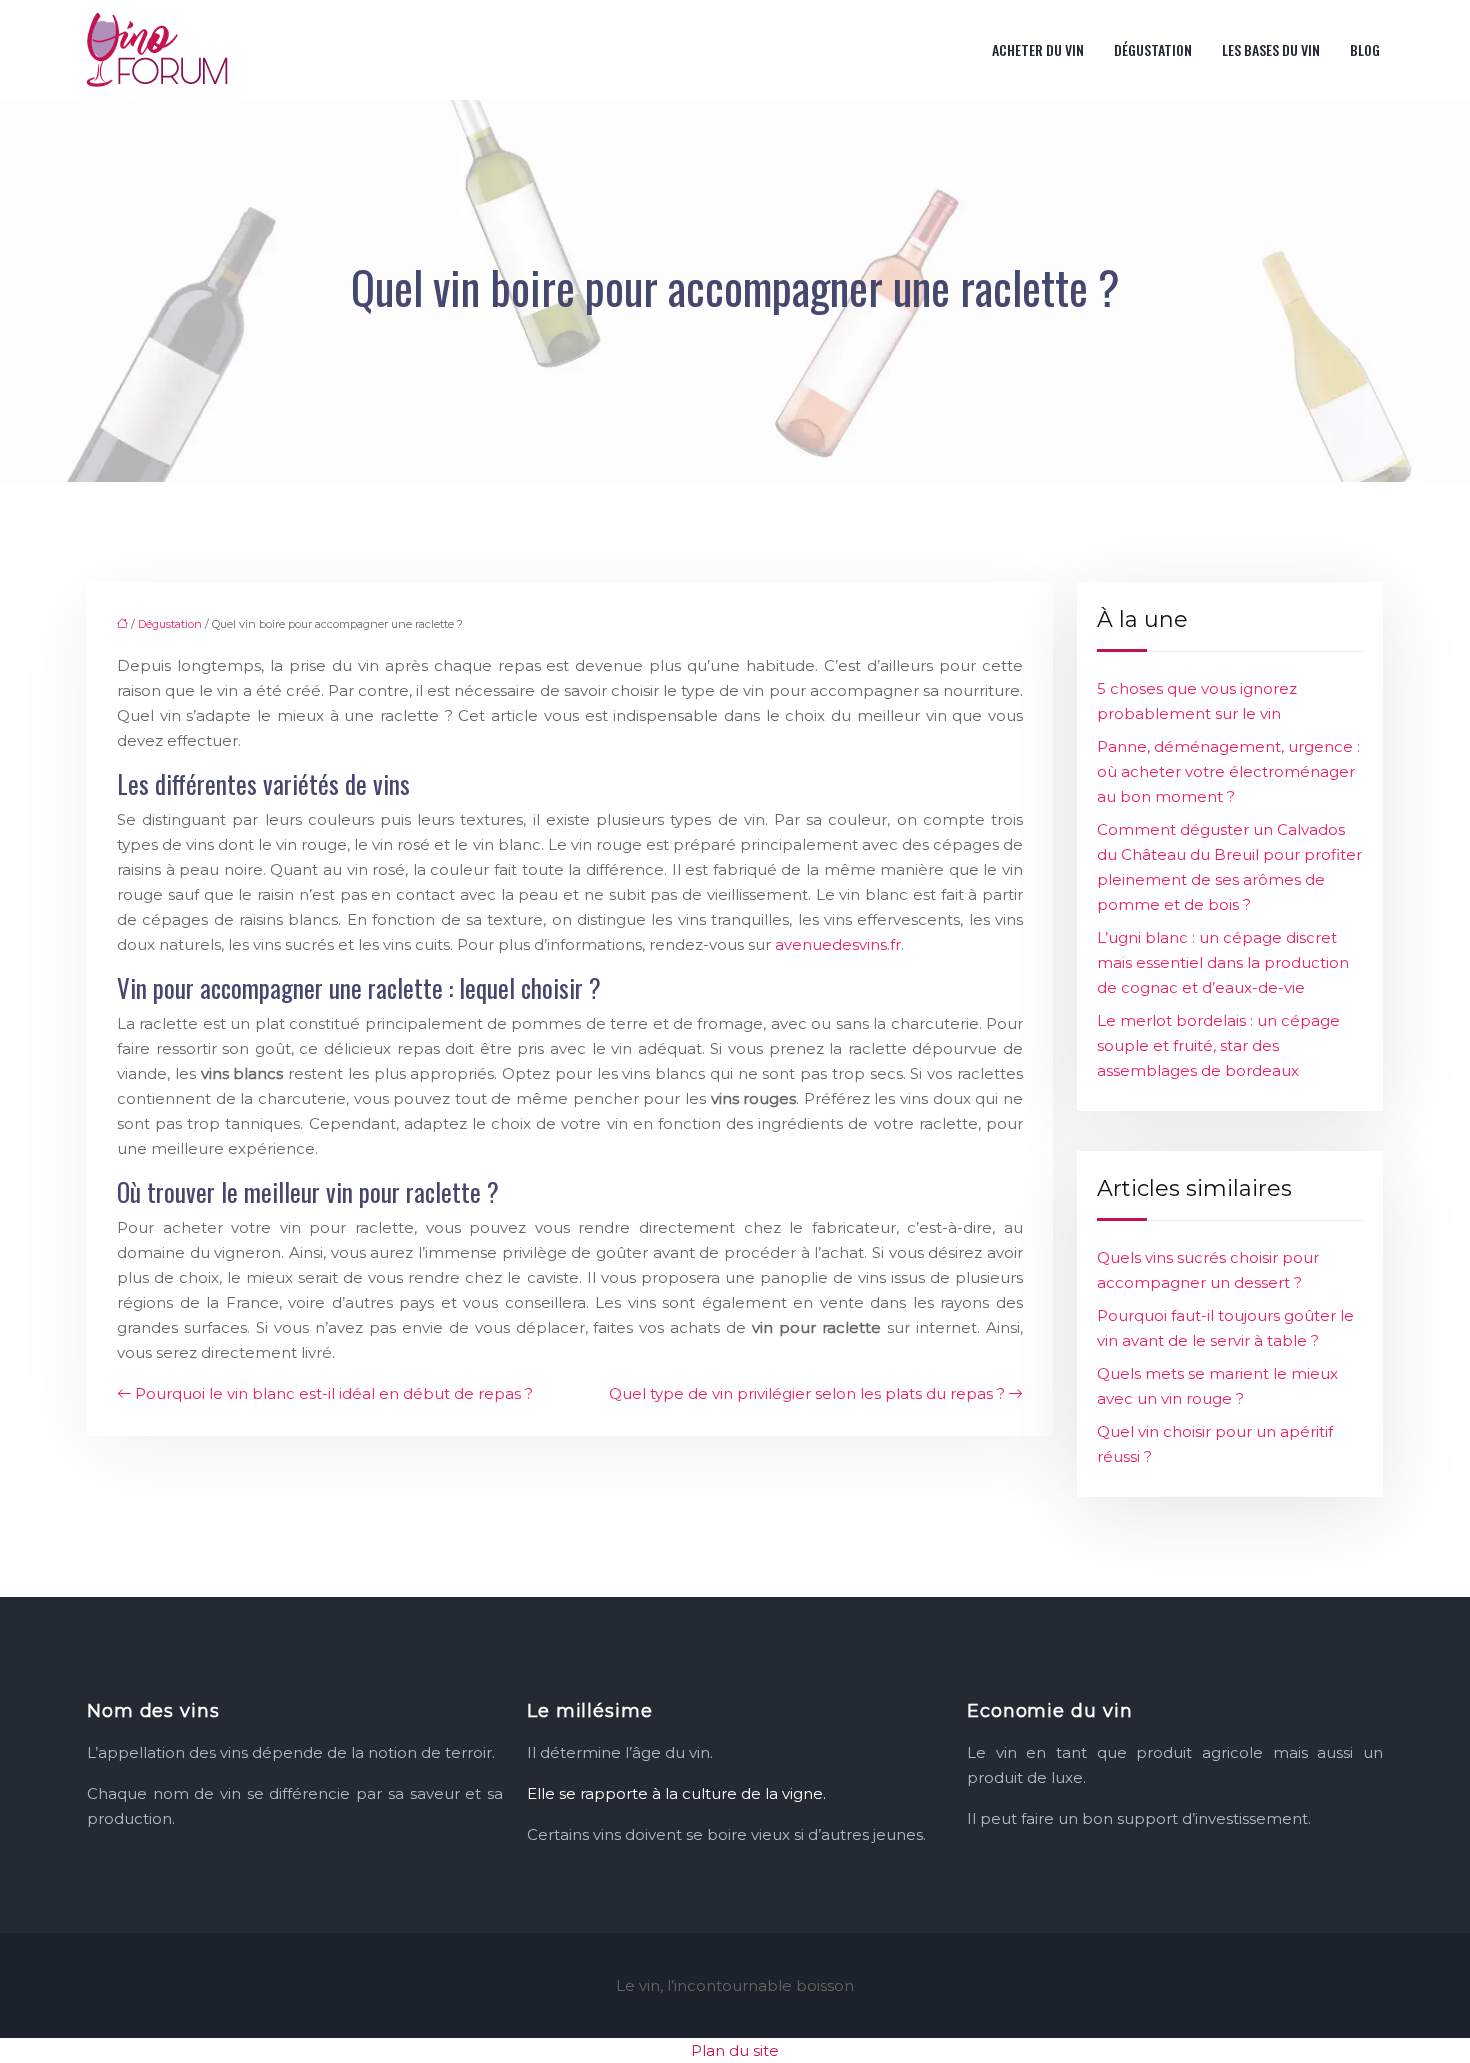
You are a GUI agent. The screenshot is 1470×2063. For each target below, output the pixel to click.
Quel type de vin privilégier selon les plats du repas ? (807, 1393)
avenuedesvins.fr (838, 944)
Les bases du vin (1271, 49)
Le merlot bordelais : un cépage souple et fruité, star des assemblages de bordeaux (1218, 1045)
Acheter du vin (1038, 49)
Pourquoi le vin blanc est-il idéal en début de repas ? (334, 1393)
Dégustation (1153, 49)
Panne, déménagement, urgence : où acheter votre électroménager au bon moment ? (1228, 771)
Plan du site (735, 2050)
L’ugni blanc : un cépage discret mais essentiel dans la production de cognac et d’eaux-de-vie (1223, 962)
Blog (1365, 49)
